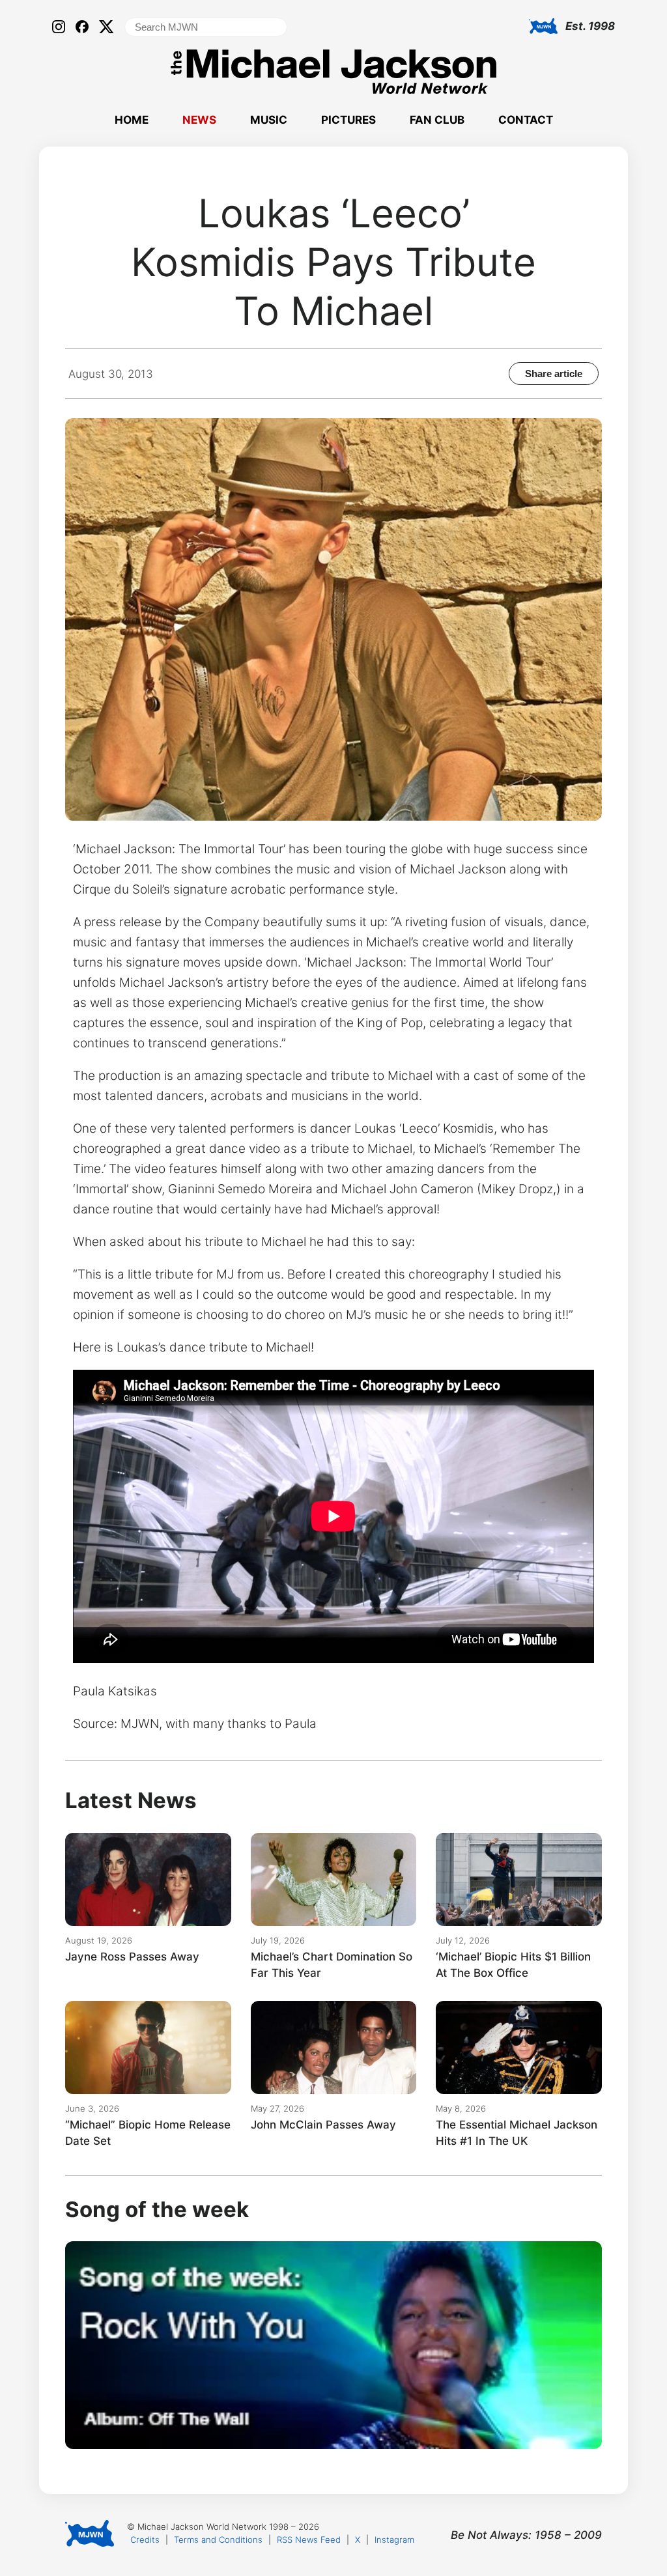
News (199, 120)
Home (132, 120)
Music (269, 120)
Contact (526, 120)
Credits (145, 2540)
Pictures (348, 120)
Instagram (394, 2540)
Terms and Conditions (218, 2540)
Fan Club (437, 120)
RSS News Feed (309, 2540)
